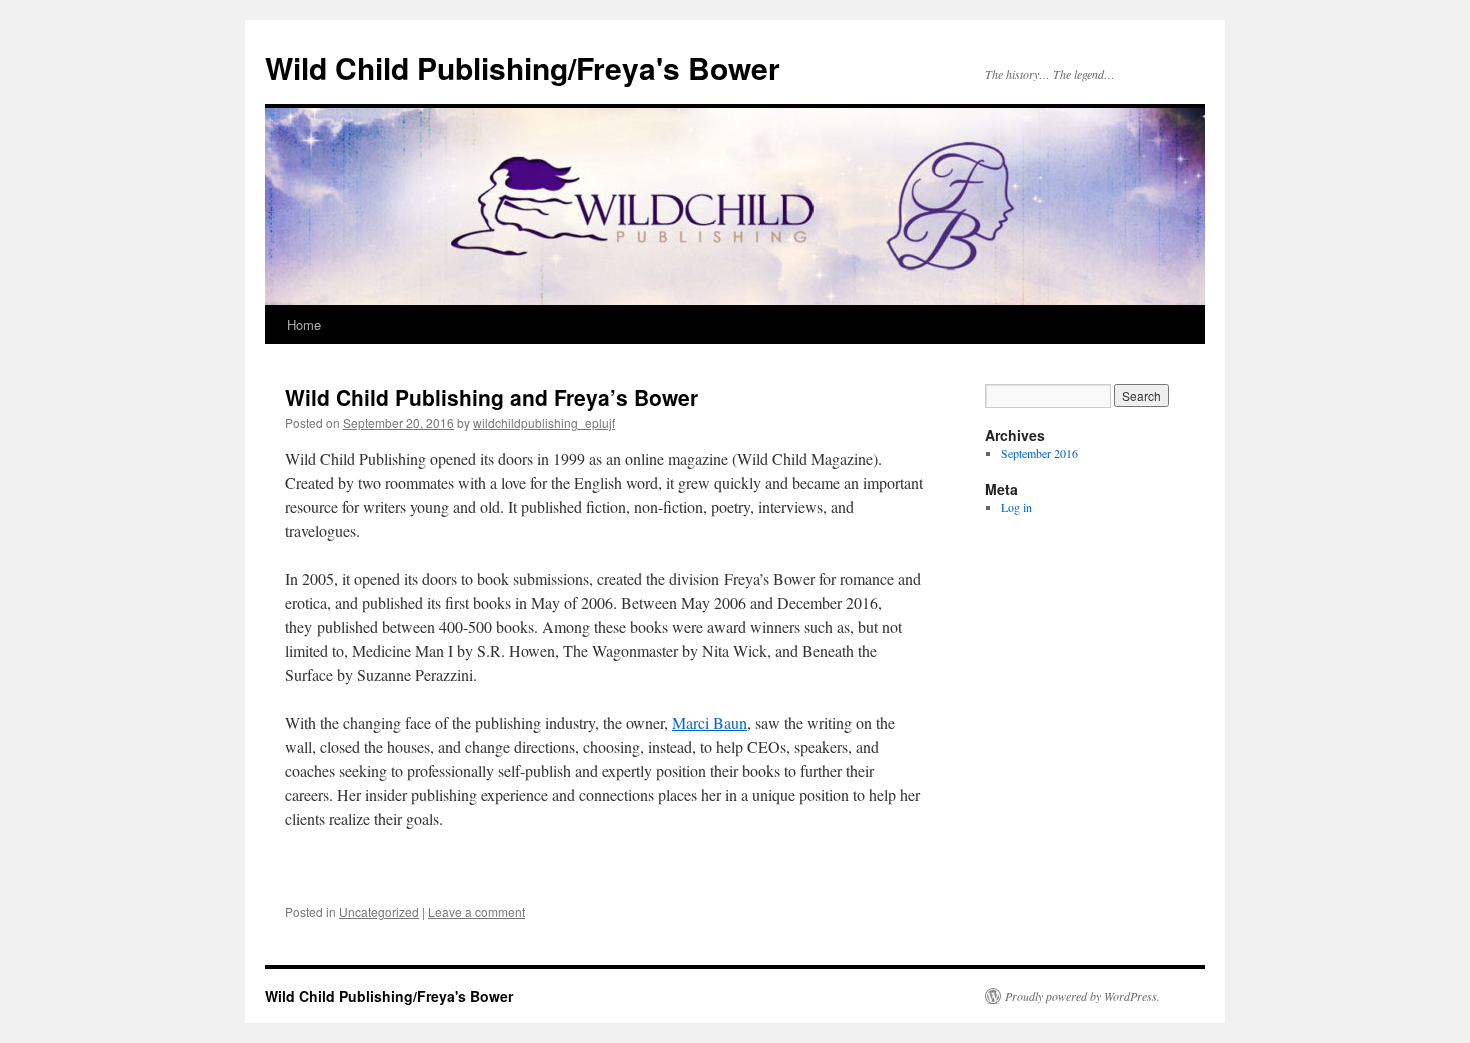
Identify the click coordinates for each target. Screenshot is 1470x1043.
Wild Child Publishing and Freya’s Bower (491, 397)
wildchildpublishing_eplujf (544, 422)
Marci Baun (709, 722)
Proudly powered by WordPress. (1082, 996)
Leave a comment (476, 911)
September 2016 (1039, 453)
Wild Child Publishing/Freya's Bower (522, 67)
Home (304, 324)
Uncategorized (379, 911)
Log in (1016, 507)
